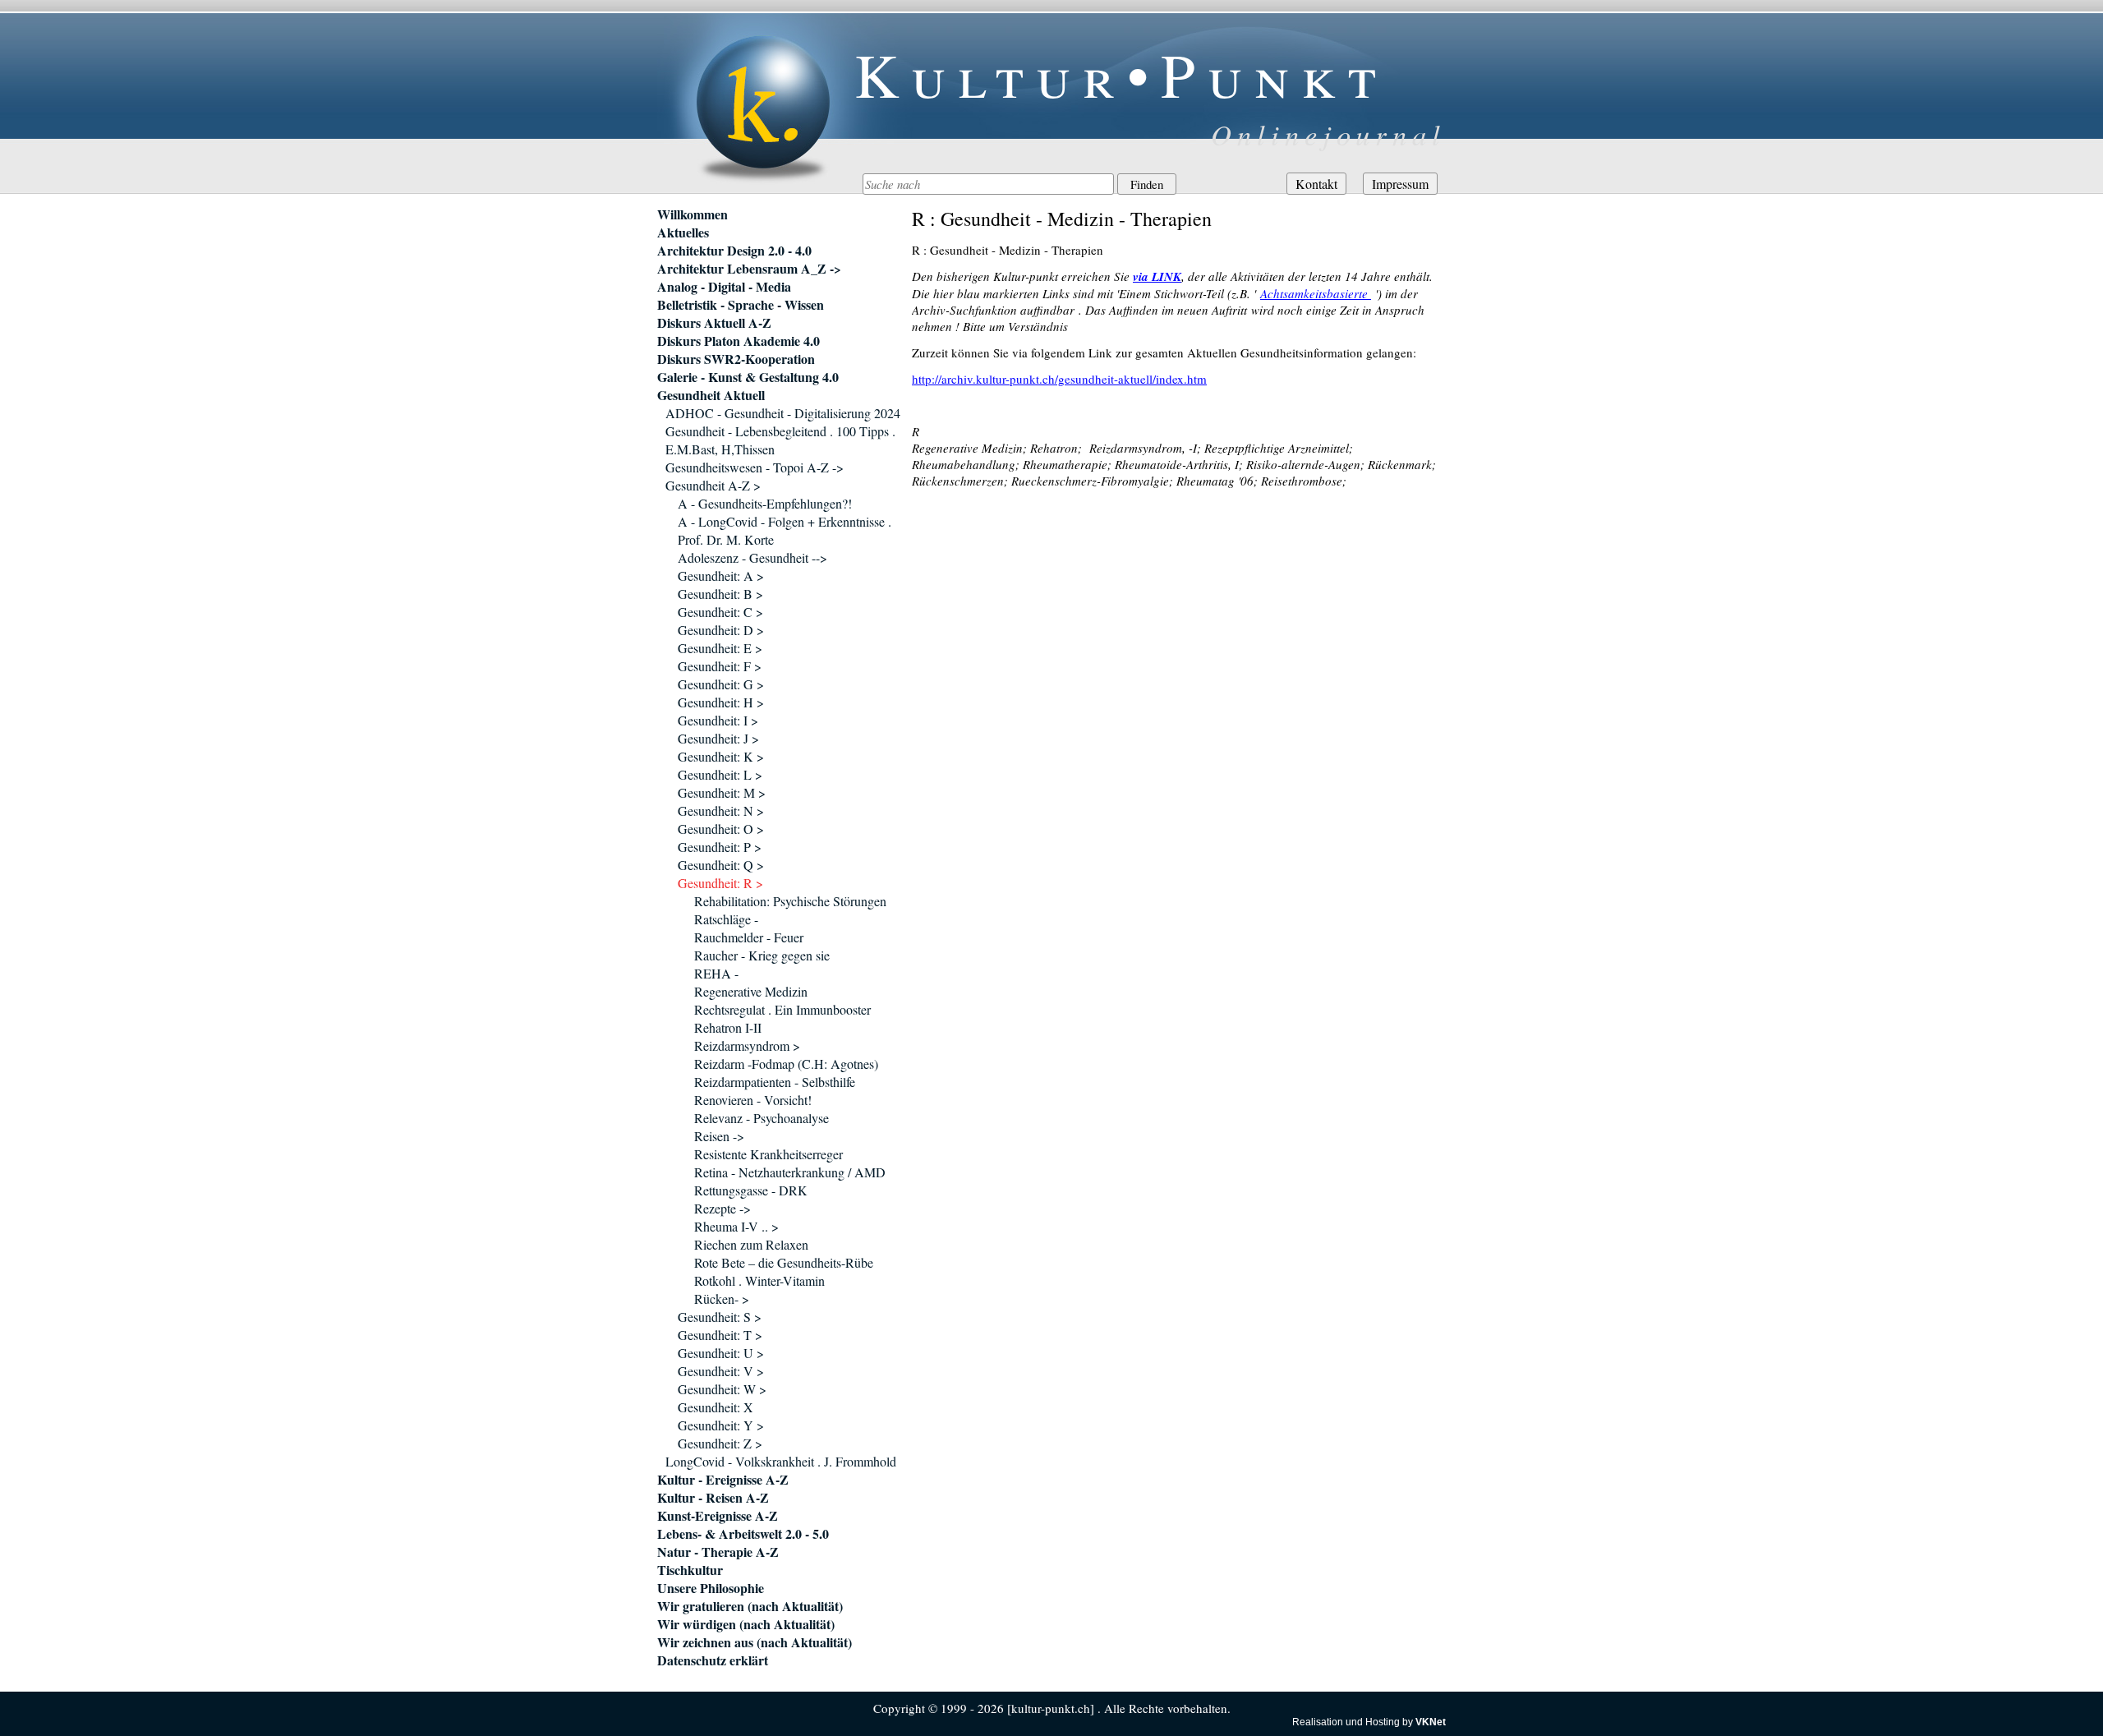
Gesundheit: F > (720, 666)
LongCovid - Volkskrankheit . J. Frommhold (781, 1461)
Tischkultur (690, 1570)
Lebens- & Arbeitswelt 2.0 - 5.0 (743, 1534)
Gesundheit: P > (720, 847)
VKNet (1431, 1722)
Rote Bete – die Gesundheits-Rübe (784, 1262)
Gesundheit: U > (721, 1353)
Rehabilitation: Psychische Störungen (790, 901)
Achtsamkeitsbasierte (1316, 293)
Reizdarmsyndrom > (747, 1045)
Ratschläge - (726, 919)
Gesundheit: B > (720, 594)
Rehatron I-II (728, 1027)
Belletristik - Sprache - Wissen (741, 305)
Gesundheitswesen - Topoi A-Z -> (755, 467)
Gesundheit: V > (721, 1371)
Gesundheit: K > (721, 756)
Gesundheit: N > (721, 810)
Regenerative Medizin (751, 991)
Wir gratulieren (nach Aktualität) (750, 1606)
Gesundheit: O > (721, 829)
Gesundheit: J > (718, 738)
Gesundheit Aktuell (711, 395)
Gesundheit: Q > (721, 865)
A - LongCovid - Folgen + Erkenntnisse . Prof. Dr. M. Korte (785, 530)
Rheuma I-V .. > (736, 1226)
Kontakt (1316, 184)
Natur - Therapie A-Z (718, 1552)
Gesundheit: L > (720, 774)
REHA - (716, 973)
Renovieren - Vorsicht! (753, 1100)
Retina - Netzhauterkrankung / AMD (790, 1172)
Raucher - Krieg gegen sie (762, 955)
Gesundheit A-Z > (713, 485)
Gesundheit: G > (721, 684)
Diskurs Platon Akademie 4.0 (739, 341)
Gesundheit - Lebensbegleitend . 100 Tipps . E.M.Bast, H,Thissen (780, 440)
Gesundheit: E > (720, 648)
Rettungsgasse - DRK (751, 1190)
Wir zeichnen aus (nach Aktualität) (755, 1642)
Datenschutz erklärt (713, 1660)
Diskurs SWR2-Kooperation (736, 359)
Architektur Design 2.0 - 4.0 (734, 251)
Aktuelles (683, 233)
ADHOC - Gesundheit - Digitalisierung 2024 (783, 413)
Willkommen (693, 214)
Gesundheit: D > (721, 630)
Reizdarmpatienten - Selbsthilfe (775, 1082)
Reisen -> (719, 1136)
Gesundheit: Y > (721, 1425)
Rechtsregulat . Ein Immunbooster (782, 1009)
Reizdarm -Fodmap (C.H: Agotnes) (786, 1064)
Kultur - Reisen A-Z (713, 1498)
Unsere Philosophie (711, 1588)
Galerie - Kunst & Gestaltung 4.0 (748, 377)
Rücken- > (722, 1299)
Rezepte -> (722, 1208)
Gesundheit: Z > (720, 1443)
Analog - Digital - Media (724, 287)
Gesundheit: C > (720, 612)
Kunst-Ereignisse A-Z (718, 1516)
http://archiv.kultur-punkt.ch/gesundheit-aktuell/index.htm (1059, 379)
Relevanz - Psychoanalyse (762, 1118)
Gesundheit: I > (718, 720)
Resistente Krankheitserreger (768, 1154)
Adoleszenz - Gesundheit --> (752, 557)
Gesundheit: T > (720, 1335)
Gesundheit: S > (720, 1317)
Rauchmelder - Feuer (749, 937)
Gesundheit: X (716, 1407)
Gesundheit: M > (722, 792)
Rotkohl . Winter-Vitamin (759, 1280)
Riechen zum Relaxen (751, 1244)
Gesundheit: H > (721, 702)
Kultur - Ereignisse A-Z (723, 1480)
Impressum (1400, 184)
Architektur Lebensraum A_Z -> (749, 269)
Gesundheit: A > (721, 576)
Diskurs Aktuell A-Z (714, 323)
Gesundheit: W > (722, 1389)
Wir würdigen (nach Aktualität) (746, 1624)
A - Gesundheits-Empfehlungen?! (765, 503)
